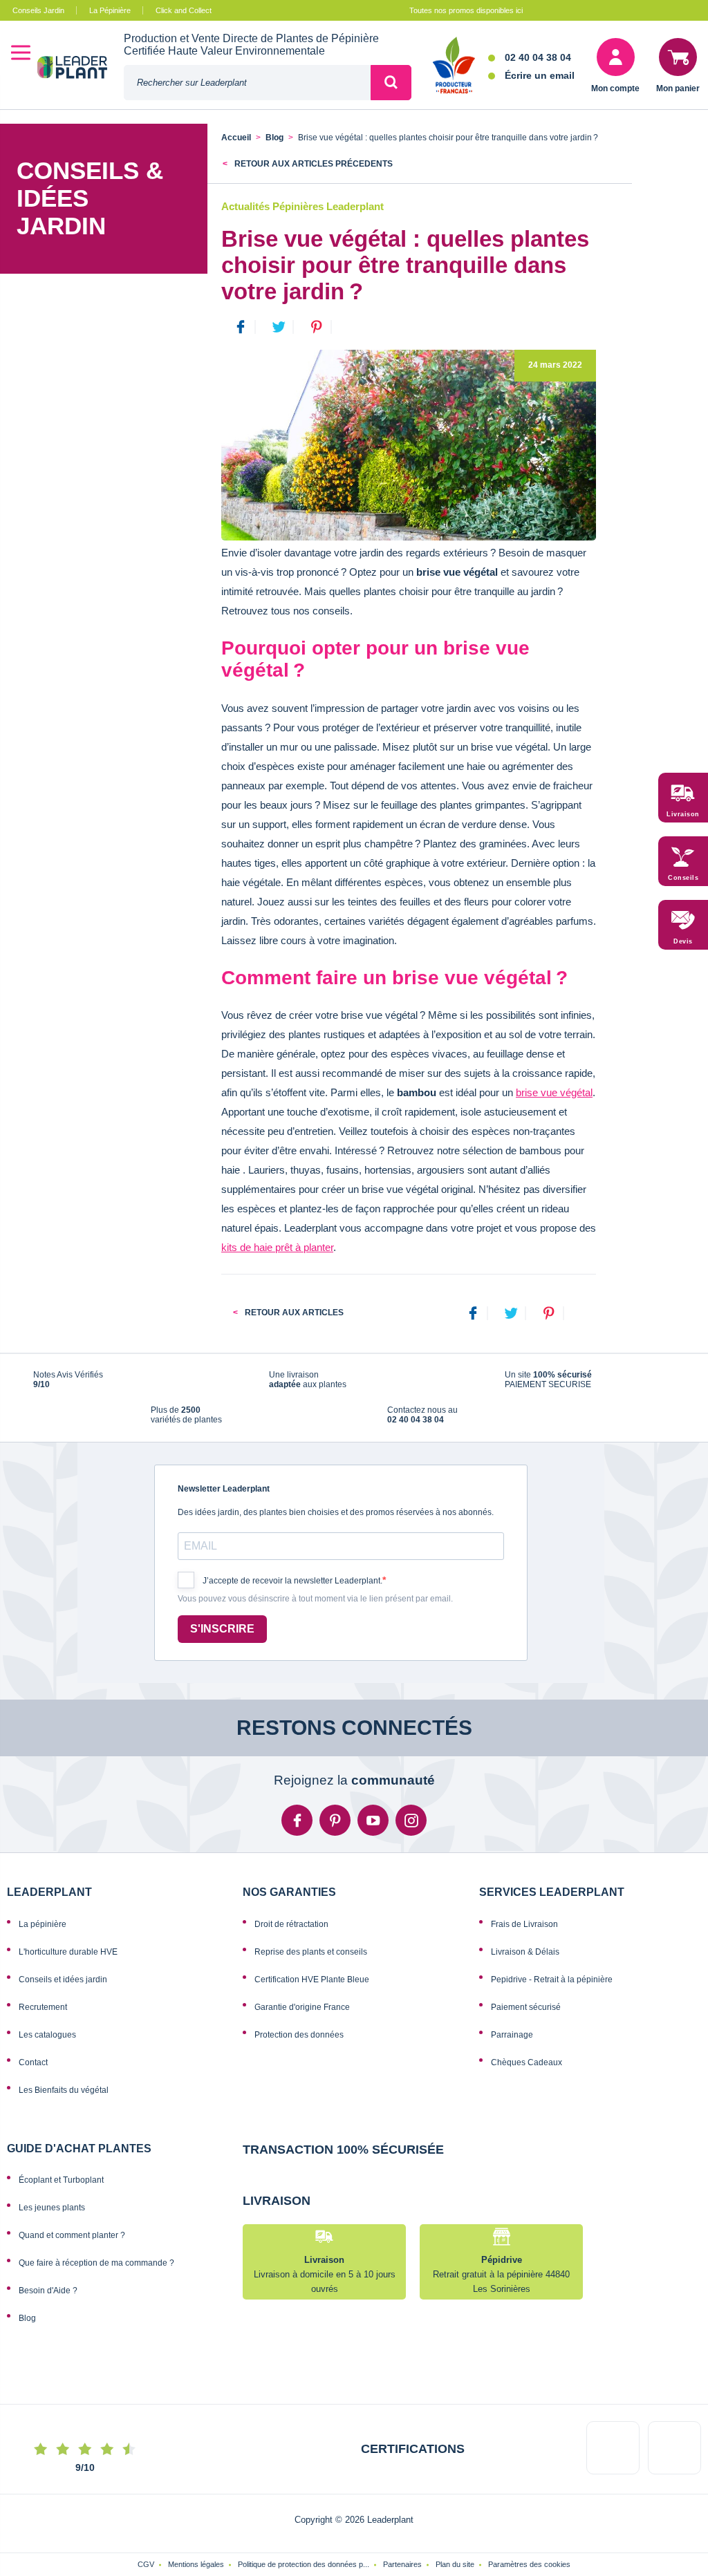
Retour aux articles (293, 1313)
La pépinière (43, 1924)
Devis (683, 941)
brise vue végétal (554, 1092)
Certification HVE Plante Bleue (312, 1980)
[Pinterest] (549, 1314)
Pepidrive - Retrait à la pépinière (552, 1980)
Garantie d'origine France (302, 2007)
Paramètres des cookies (529, 2564)
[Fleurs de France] (454, 66)
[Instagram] (411, 1820)
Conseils (683, 878)
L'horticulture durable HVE (68, 1952)
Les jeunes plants (52, 2208)
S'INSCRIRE (222, 1629)
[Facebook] (473, 1314)
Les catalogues (47, 2035)
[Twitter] (511, 1314)
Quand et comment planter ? (72, 2235)
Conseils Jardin (38, 10)
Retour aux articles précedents (313, 164)
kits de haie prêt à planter (277, 1247)
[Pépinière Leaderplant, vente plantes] (81, 69)
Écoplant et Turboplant (61, 2180)
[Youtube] (373, 1820)
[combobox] (247, 83)
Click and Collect (184, 10)
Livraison (683, 814)
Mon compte (615, 88)
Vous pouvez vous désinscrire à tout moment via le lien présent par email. (315, 1599)
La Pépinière (110, 10)
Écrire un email (540, 75)
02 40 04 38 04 (538, 57)
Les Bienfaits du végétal (64, 2090)
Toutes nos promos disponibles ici (466, 10)
